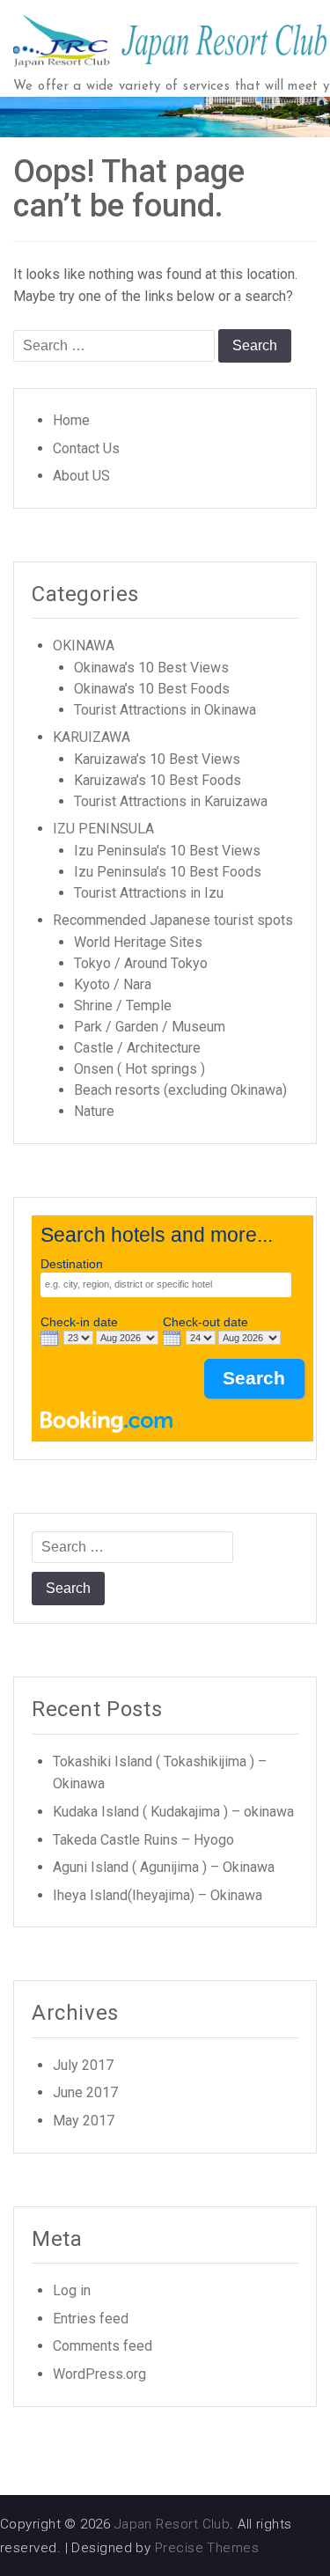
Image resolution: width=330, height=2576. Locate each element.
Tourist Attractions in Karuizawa (171, 801)
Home (71, 420)
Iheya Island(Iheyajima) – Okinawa (158, 1895)
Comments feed (103, 2346)
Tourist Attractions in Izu (149, 893)
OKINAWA (84, 646)
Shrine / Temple (123, 1005)
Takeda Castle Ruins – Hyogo (143, 1840)
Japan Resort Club (172, 2524)
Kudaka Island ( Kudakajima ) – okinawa (173, 1812)
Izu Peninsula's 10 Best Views (167, 851)
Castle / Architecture (137, 1048)
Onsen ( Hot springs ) (139, 1069)
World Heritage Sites (138, 942)
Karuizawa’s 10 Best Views (157, 759)
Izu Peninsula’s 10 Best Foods (168, 872)
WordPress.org (99, 2374)
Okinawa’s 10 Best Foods (152, 689)
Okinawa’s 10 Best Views (151, 668)
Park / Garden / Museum (150, 1027)
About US (81, 476)
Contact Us (86, 448)
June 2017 (85, 2092)
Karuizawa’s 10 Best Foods (158, 780)
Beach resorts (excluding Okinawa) (180, 1090)
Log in (72, 2290)
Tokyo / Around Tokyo (141, 963)
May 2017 (84, 2121)
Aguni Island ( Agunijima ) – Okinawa (164, 1867)
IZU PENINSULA (103, 829)
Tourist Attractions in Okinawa (165, 710)
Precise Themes (207, 2548)
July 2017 (83, 2065)
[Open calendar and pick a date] (50, 1339)
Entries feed (91, 2319)
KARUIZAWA (92, 737)
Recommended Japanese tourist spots (173, 920)
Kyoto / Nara (113, 984)
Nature (94, 1111)
